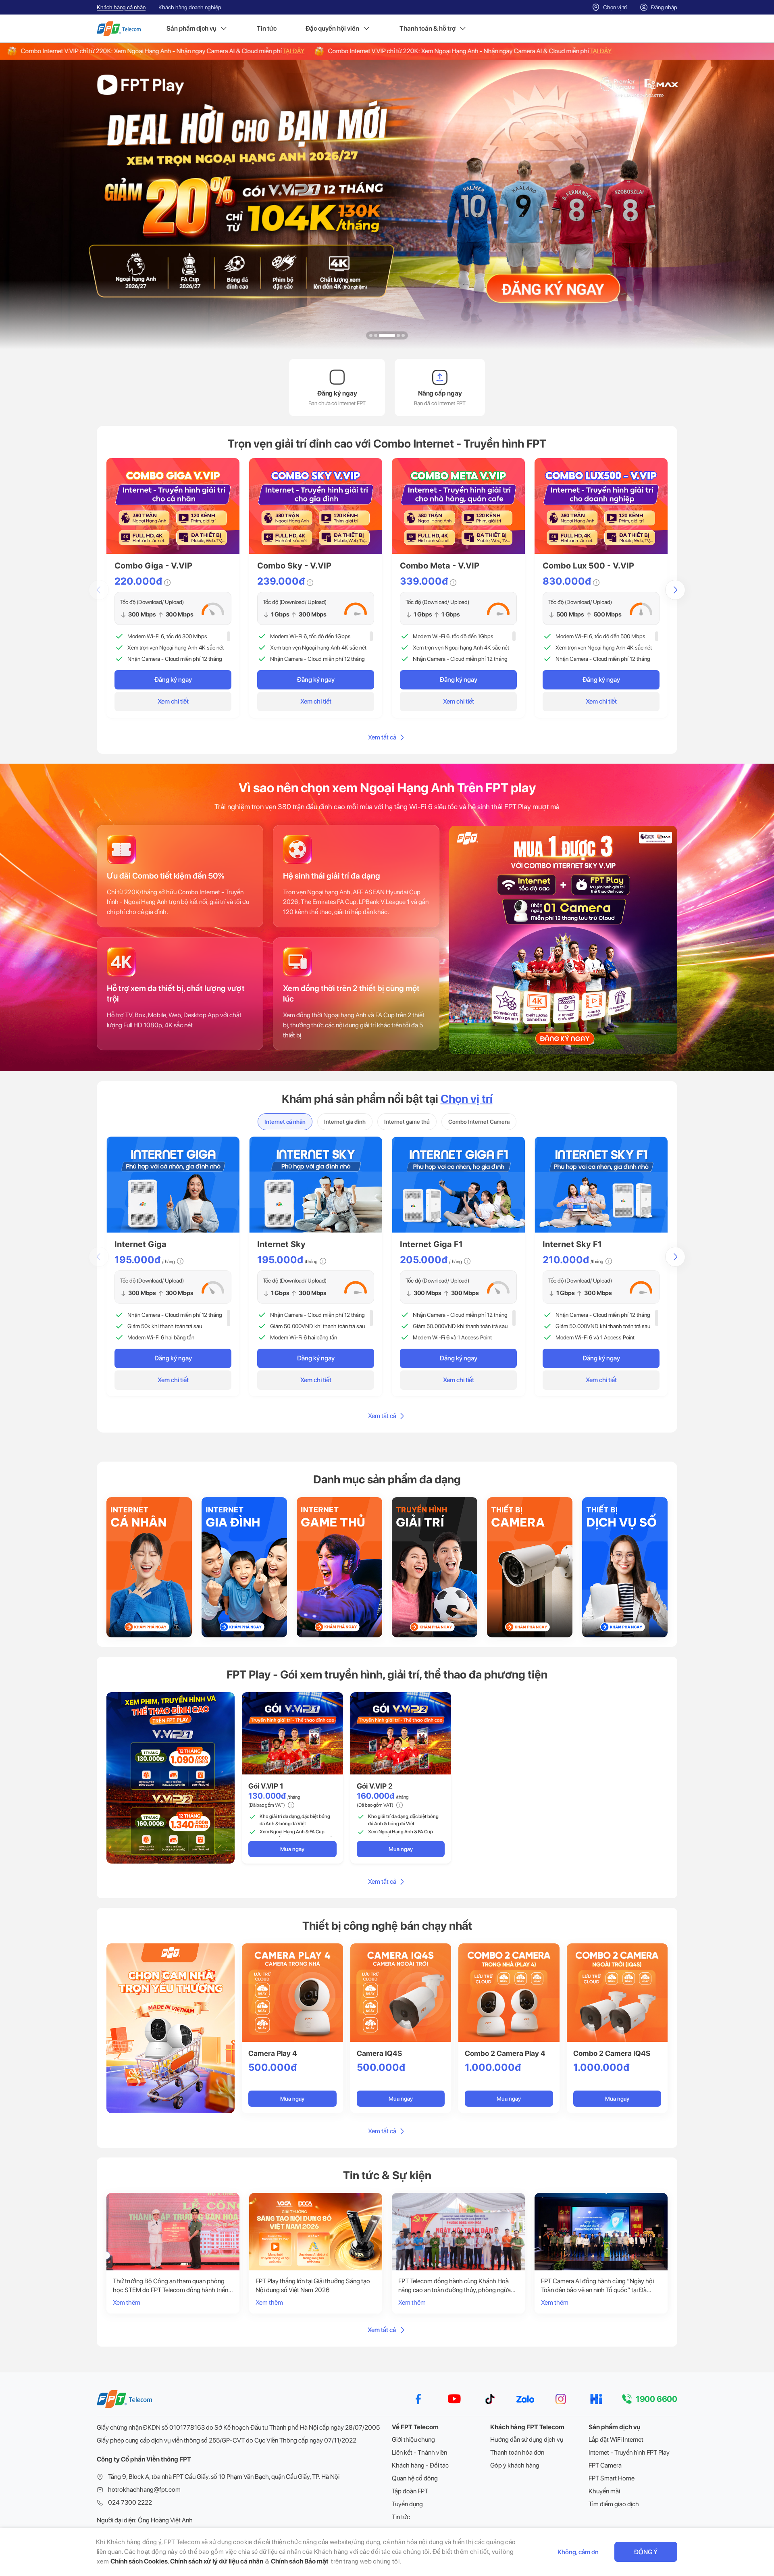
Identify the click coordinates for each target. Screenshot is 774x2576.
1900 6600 (656, 2399)
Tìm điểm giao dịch (614, 2504)
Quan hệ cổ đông (415, 2478)
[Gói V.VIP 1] (292, 1733)
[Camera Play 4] (292, 1993)
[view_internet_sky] (316, 1185)
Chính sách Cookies (139, 2561)
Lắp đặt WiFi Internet (616, 2440)
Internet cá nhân (285, 1122)
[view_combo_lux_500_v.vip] (601, 506)
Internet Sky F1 (572, 1244)
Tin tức (267, 28)
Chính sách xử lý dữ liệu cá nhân (217, 2561)
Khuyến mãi (604, 2491)
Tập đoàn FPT (410, 2491)
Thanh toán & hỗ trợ (428, 28)
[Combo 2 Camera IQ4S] (617, 1993)
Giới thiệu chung (413, 2440)
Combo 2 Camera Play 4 (505, 2053)
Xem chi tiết (173, 701)
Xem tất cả (382, 737)
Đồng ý (646, 2552)
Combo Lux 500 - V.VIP (588, 566)
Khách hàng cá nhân (121, 7)
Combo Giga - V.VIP (153, 566)
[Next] (675, 590)
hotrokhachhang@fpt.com (144, 2490)
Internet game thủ (407, 1122)
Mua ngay (292, 1849)
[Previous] (99, 590)
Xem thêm (127, 2302)
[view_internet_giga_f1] (458, 1185)
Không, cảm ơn (578, 2552)
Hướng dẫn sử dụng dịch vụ (527, 2440)
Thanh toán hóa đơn (517, 2452)
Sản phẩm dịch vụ (191, 28)
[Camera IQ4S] (401, 1993)
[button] (371, 335)
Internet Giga (140, 1244)
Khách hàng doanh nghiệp (190, 7)
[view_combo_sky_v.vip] (316, 506)
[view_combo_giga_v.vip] (173, 506)
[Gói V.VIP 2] (401, 1733)
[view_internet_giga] (173, 1185)
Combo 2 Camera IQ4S (612, 2053)
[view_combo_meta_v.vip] (458, 506)
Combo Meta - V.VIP (440, 566)
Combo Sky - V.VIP (294, 566)
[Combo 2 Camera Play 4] (509, 1993)
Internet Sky (281, 1244)
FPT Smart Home (612, 2478)
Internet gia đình (345, 1122)
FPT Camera (605, 2465)
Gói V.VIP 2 (375, 1786)
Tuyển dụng (407, 2504)
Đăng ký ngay (173, 680)
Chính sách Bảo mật (300, 2561)
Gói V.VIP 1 (266, 1786)
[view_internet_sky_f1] (601, 1185)
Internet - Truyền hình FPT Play (629, 2452)
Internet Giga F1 (431, 1244)
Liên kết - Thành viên (419, 2452)
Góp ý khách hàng (515, 2465)
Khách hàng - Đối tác (420, 2465)
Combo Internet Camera (479, 1122)
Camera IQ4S (379, 2053)
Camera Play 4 (273, 2053)
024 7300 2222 (130, 2502)
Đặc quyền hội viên (332, 28)
